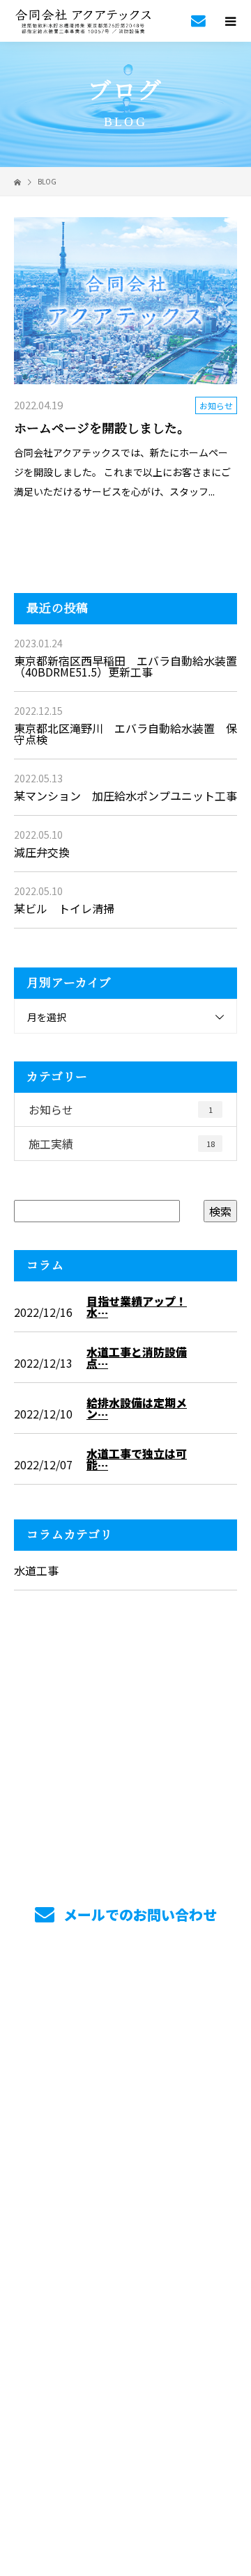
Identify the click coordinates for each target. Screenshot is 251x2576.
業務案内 (126, 2034)
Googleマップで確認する (126, 2343)
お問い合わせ (125, 2197)
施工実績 (122, 1144)
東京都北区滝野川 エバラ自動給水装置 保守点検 (125, 734)
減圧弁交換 (42, 852)
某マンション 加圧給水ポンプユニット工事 (125, 796)
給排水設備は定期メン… (137, 1408)
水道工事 (36, 1570)
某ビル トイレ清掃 (64, 908)
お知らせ (216, 405)
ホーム (125, 2001)
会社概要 (126, 2132)
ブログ (125, 2165)
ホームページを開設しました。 (102, 429)
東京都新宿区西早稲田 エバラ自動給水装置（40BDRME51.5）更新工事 (125, 666)
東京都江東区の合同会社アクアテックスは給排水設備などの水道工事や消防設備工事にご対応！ (125, 2254)
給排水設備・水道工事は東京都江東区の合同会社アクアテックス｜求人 (125, 2443)
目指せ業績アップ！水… (137, 1306)
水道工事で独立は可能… (137, 1459)
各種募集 (126, 2099)
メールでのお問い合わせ (138, 1914)
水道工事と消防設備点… (137, 1357)
